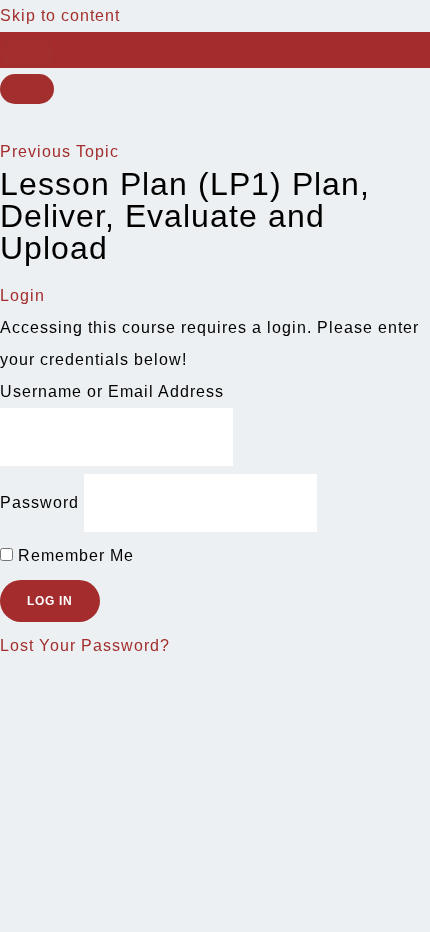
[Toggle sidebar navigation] (27, 53)
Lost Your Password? (85, 645)
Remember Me (73, 555)
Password (39, 502)
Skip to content (60, 15)
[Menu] (27, 89)
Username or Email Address (112, 391)
